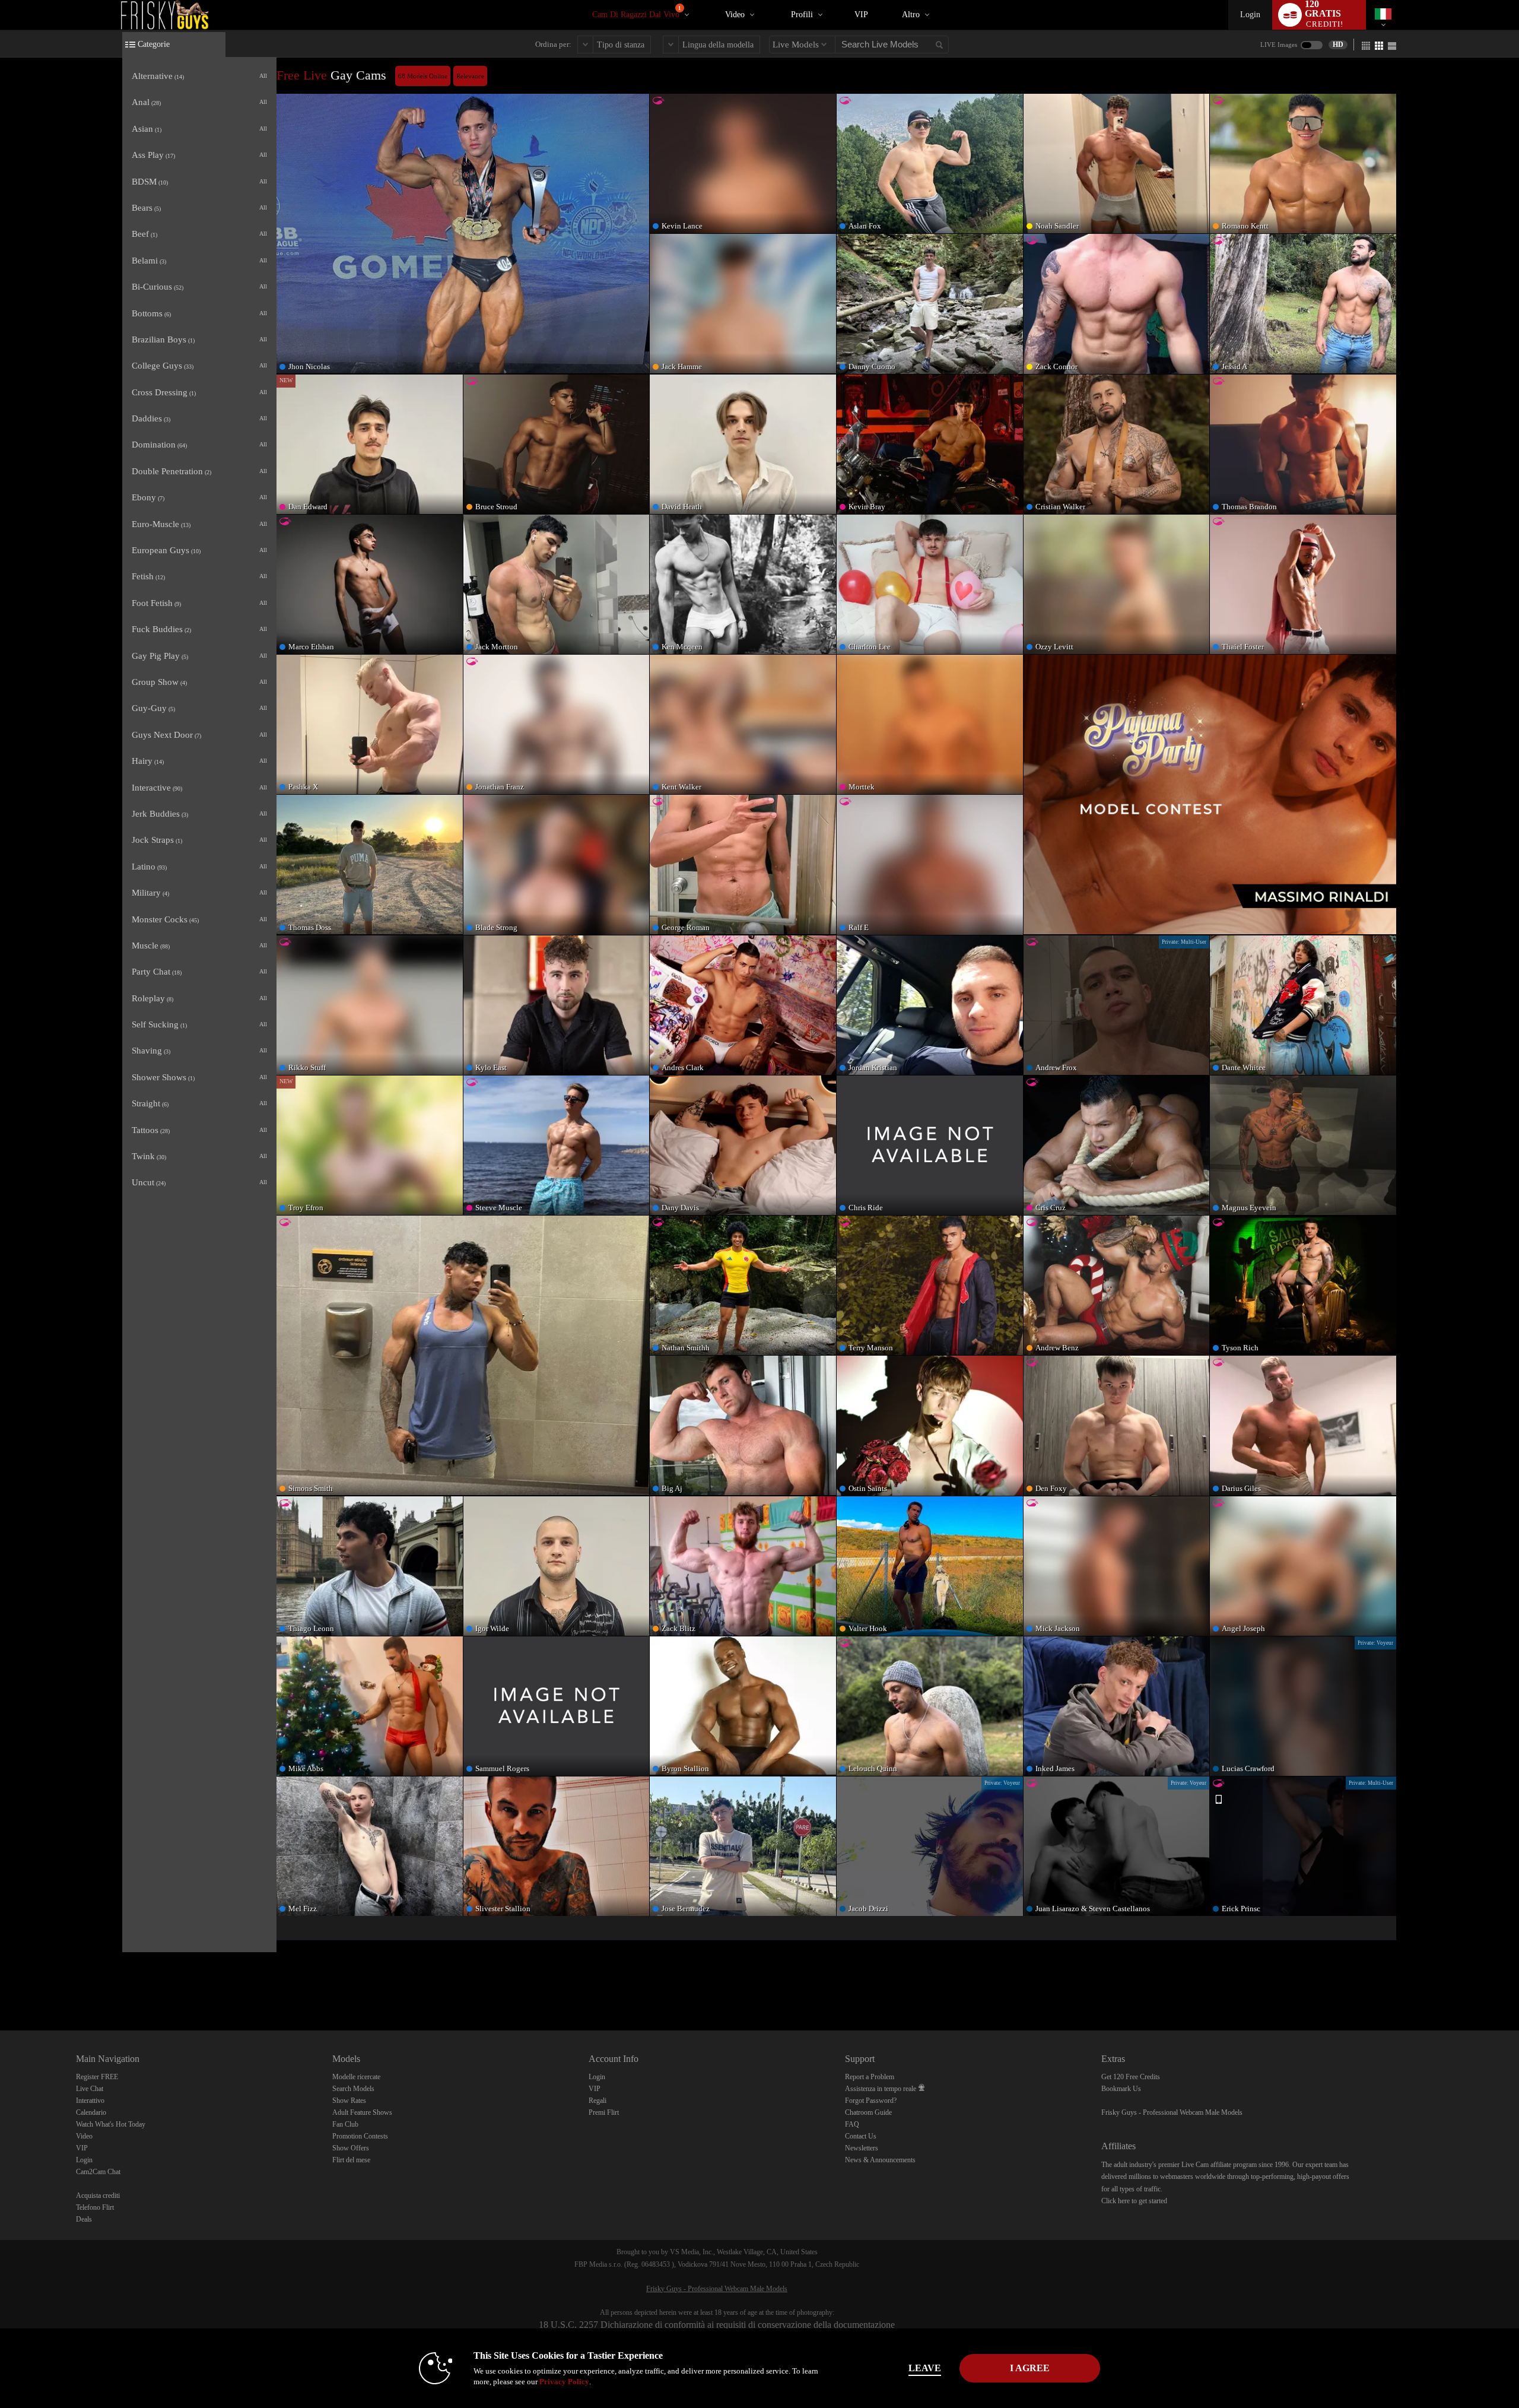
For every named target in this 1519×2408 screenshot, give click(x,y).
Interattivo (90, 2101)
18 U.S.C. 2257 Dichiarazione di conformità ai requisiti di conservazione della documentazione (717, 2325)
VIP (861, 15)
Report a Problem (870, 2077)
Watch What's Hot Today (111, 2124)
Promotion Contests (360, 2136)
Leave (925, 2368)
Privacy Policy (564, 2382)
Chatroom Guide (868, 2112)
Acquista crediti (98, 2196)
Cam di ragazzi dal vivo (637, 12)
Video (735, 15)
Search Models (353, 2089)
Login (1250, 15)
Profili (802, 15)
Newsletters (862, 2148)
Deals (84, 2219)
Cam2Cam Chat (98, 2172)
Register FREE (97, 2077)
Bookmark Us (1121, 2089)
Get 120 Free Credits (1131, 2077)
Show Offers (351, 2148)
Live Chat (90, 2089)
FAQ (852, 2124)
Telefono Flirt (95, 2207)
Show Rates (349, 2101)
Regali (598, 2101)
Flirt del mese (351, 2160)
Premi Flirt (604, 2112)
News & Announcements (880, 2160)
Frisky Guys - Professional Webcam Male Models (1172, 2112)
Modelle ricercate (356, 2077)
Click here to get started (1134, 2201)
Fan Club (345, 2124)
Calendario (91, 2112)
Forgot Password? (871, 2101)
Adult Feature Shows (362, 2112)
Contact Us (861, 2136)
